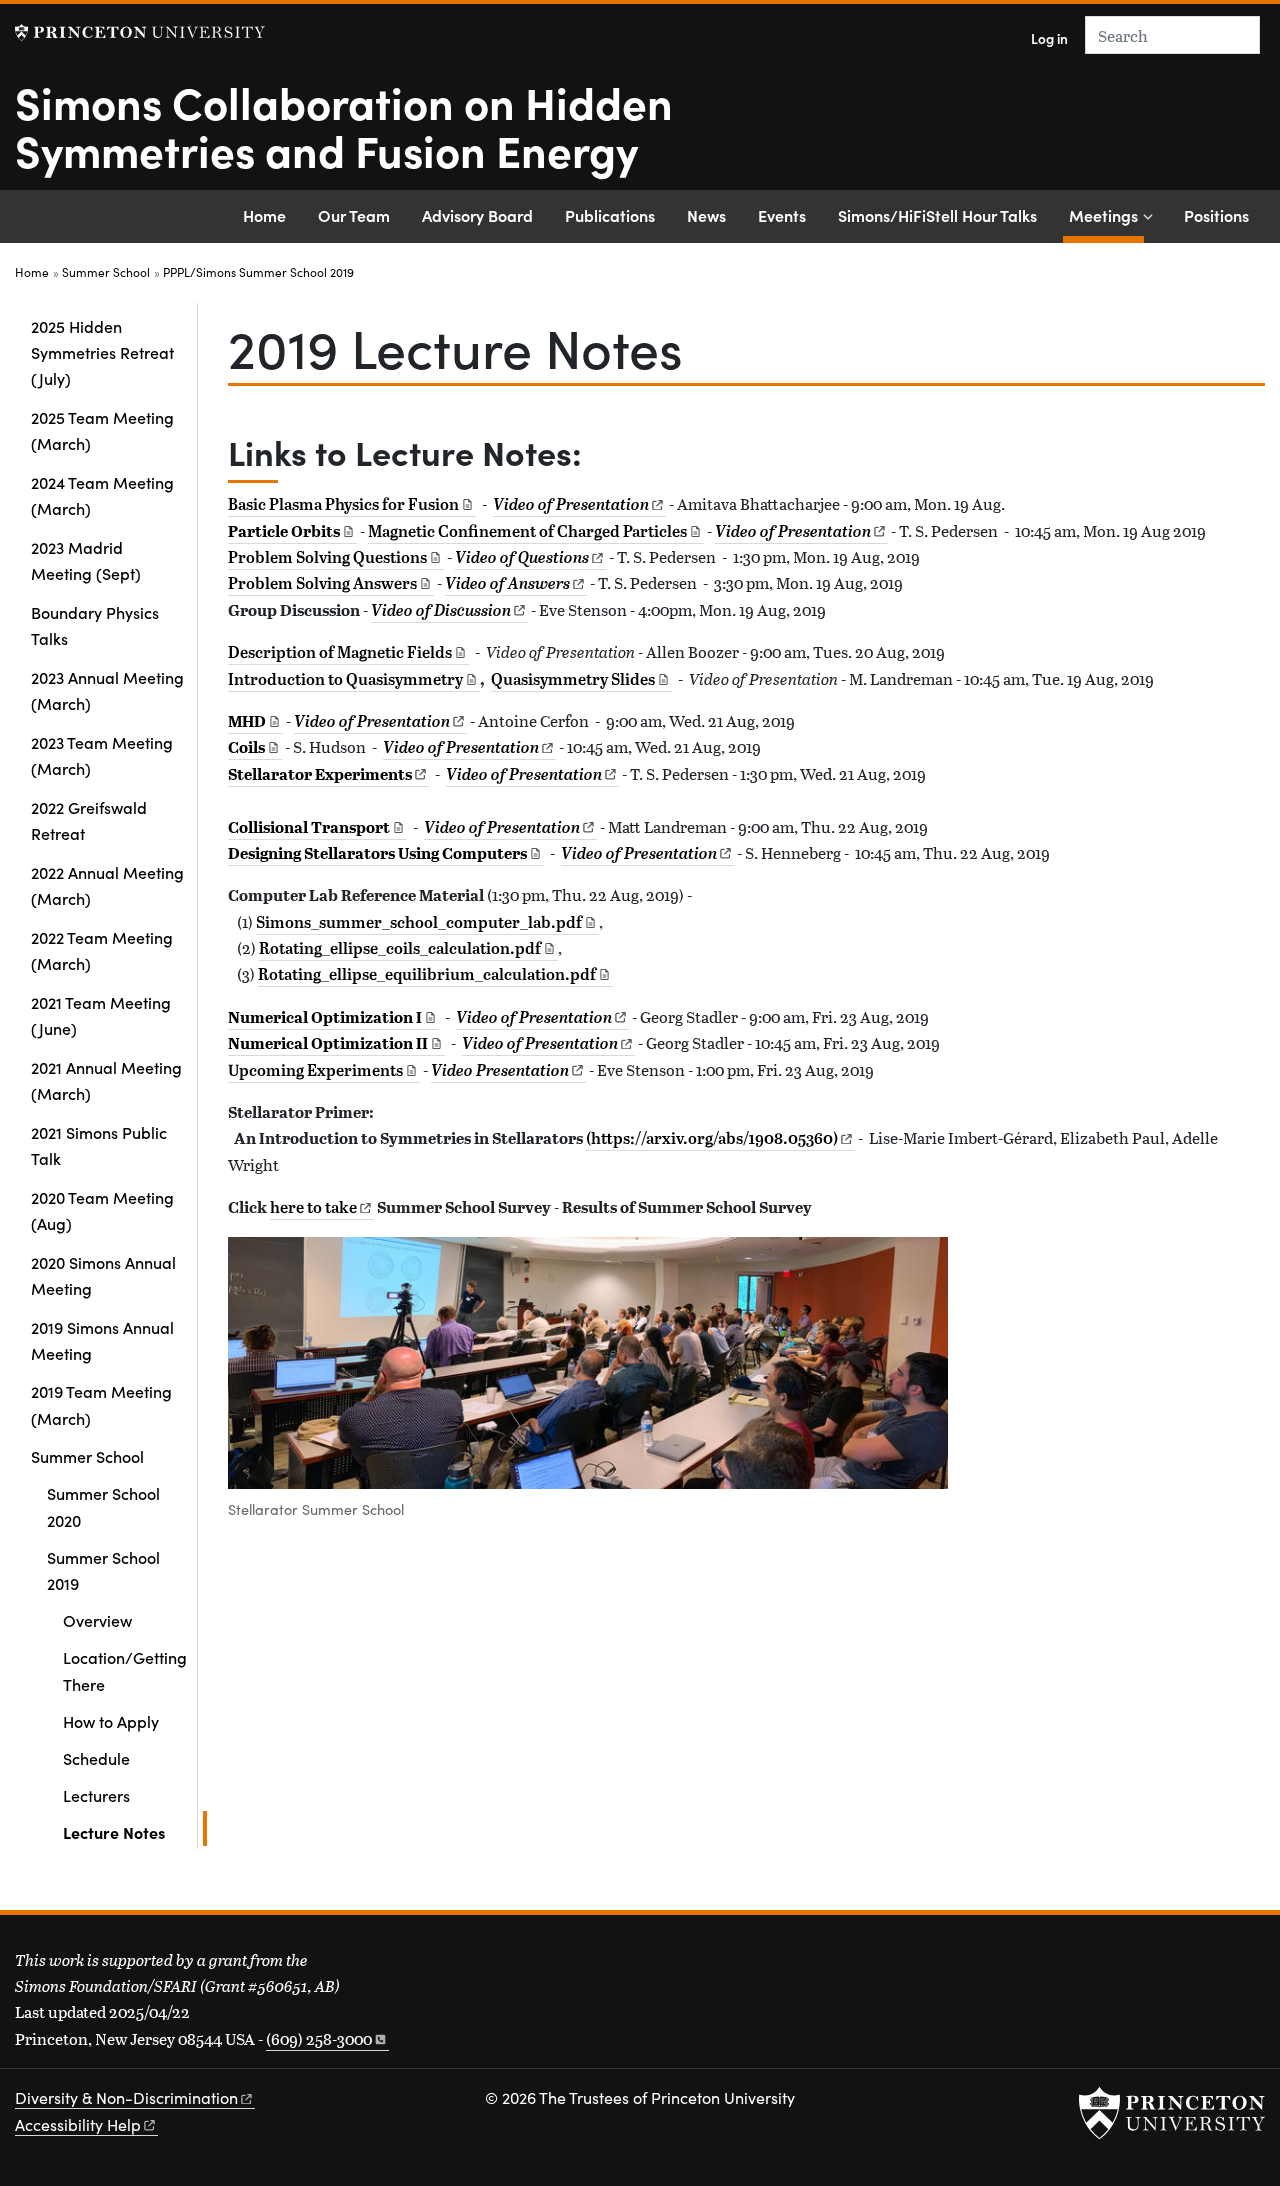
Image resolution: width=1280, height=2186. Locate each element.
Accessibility (78, 2124)
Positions (1216, 215)
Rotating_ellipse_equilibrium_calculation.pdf (427, 974)
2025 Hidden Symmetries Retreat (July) (102, 352)
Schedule (96, 1758)
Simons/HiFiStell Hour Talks (937, 215)
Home (264, 215)
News (706, 215)
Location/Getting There (125, 1670)
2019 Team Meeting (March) (101, 1404)
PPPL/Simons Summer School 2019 (258, 272)
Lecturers (96, 1795)
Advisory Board (477, 215)
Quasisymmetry (573, 679)
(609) (319, 2038)
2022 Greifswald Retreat (89, 820)
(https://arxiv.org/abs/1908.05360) (712, 1138)
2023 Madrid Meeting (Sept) (86, 560)
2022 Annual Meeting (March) (107, 885)
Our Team (354, 215)
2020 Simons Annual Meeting (103, 1275)
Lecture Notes (135, 1831)
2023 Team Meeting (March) (102, 755)
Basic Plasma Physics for (343, 504)
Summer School (106, 272)
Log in (1049, 38)
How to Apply (111, 1721)
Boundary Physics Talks (95, 625)
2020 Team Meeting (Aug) (102, 1210)
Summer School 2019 (126, 1570)
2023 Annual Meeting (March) (107, 690)
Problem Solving (327, 557)
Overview (97, 1620)
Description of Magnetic (340, 652)
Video (500, 1070)
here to (313, 1207)
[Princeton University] (140, 32)
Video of (793, 531)
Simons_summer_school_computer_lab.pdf (419, 922)
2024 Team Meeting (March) (102, 495)
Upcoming (315, 1070)
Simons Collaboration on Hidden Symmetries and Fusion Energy (344, 125)
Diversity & (126, 2097)
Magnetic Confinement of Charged (527, 531)
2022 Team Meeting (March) (102, 950)
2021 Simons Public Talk (99, 1145)
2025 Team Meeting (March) (102, 430)
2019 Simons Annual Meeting (102, 1340)
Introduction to (345, 679)
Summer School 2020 (103, 1506)
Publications (610, 215)
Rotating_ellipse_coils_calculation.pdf (400, 948)
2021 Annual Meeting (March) (106, 1080)
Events (782, 215)
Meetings (1106, 214)
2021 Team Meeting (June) (101, 1015)
